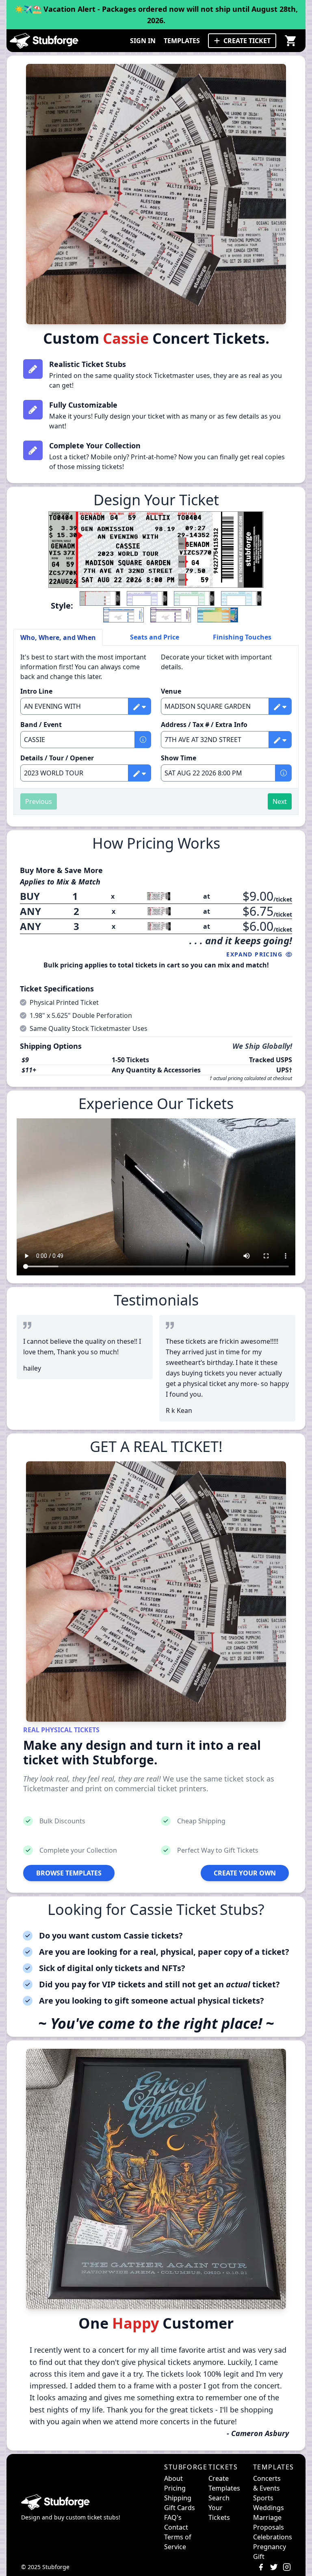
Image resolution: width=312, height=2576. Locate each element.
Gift (259, 2556)
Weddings (269, 2508)
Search (219, 2498)
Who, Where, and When (58, 637)
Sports (263, 2498)
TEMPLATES (182, 41)
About (173, 2478)
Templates (224, 2488)
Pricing (175, 2488)
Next (280, 801)
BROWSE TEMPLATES (69, 1873)
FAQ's (173, 2517)
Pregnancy (270, 2547)
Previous (39, 801)
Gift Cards (180, 2508)
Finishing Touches (242, 637)
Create (219, 2478)
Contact (176, 2527)
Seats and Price (155, 637)
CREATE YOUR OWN (245, 1873)
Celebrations (273, 2537)
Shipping (178, 2498)
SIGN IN (143, 41)
